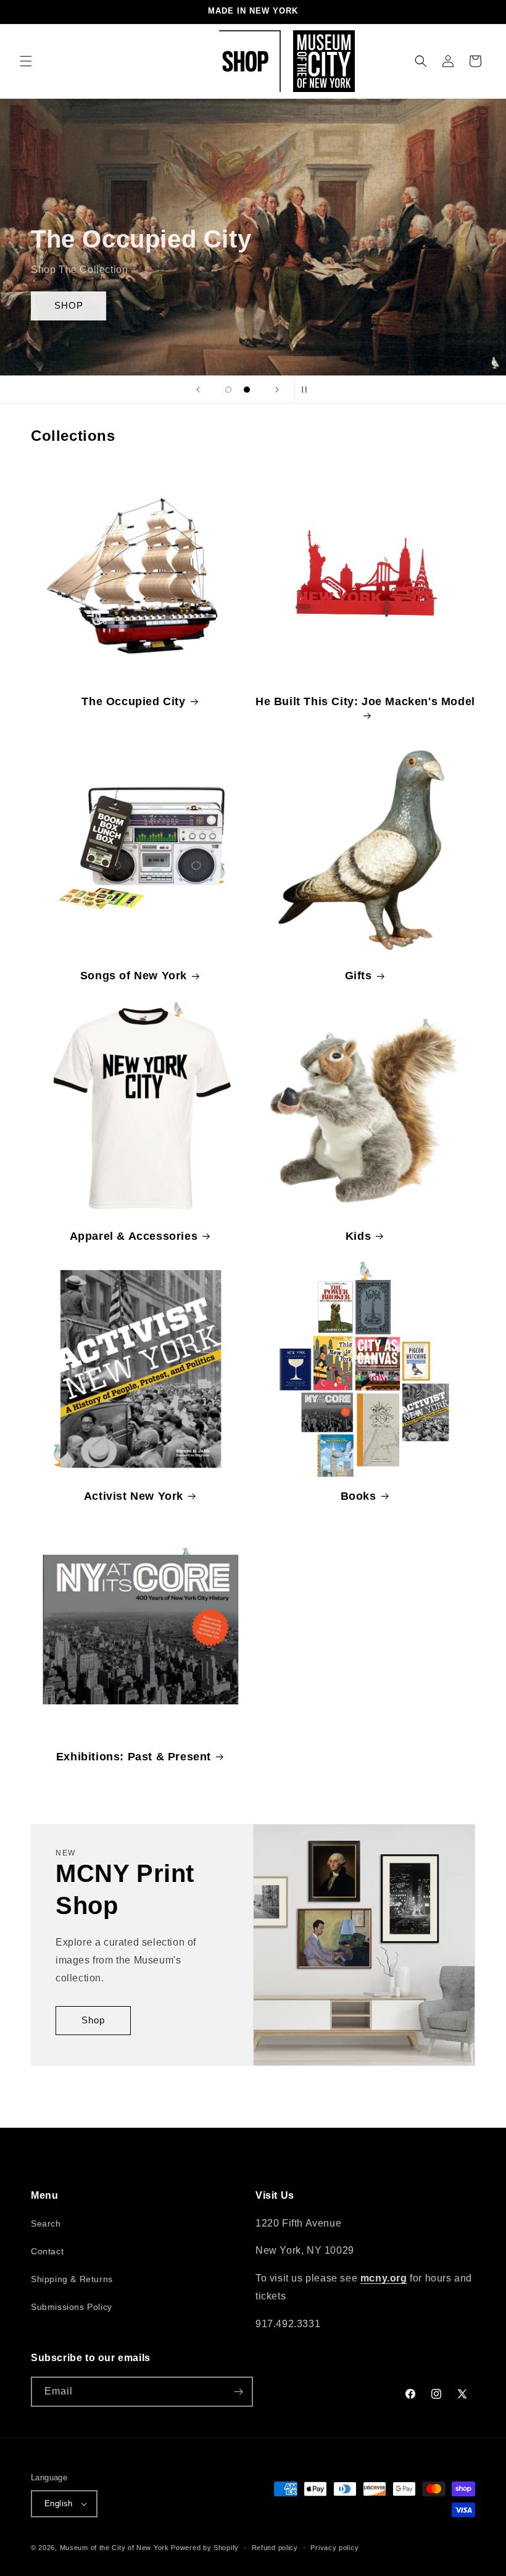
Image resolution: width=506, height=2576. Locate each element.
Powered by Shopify (205, 2548)
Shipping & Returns (72, 2279)
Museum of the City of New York (114, 2548)
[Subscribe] (238, 2392)
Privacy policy (334, 2548)
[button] (26, 61)
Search (46, 2223)
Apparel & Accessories (134, 1236)
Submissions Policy (72, 2307)
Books (359, 1496)
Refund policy (275, 2548)
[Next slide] (277, 390)
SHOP (69, 305)
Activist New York (134, 1496)
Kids (358, 1236)
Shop (93, 2020)
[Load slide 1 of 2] (228, 390)
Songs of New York (134, 976)
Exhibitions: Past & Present (134, 1757)
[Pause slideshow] (308, 390)
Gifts (359, 976)
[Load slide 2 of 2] (247, 390)
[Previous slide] (198, 390)
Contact (47, 2251)
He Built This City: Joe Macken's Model (365, 701)
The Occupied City (133, 701)
